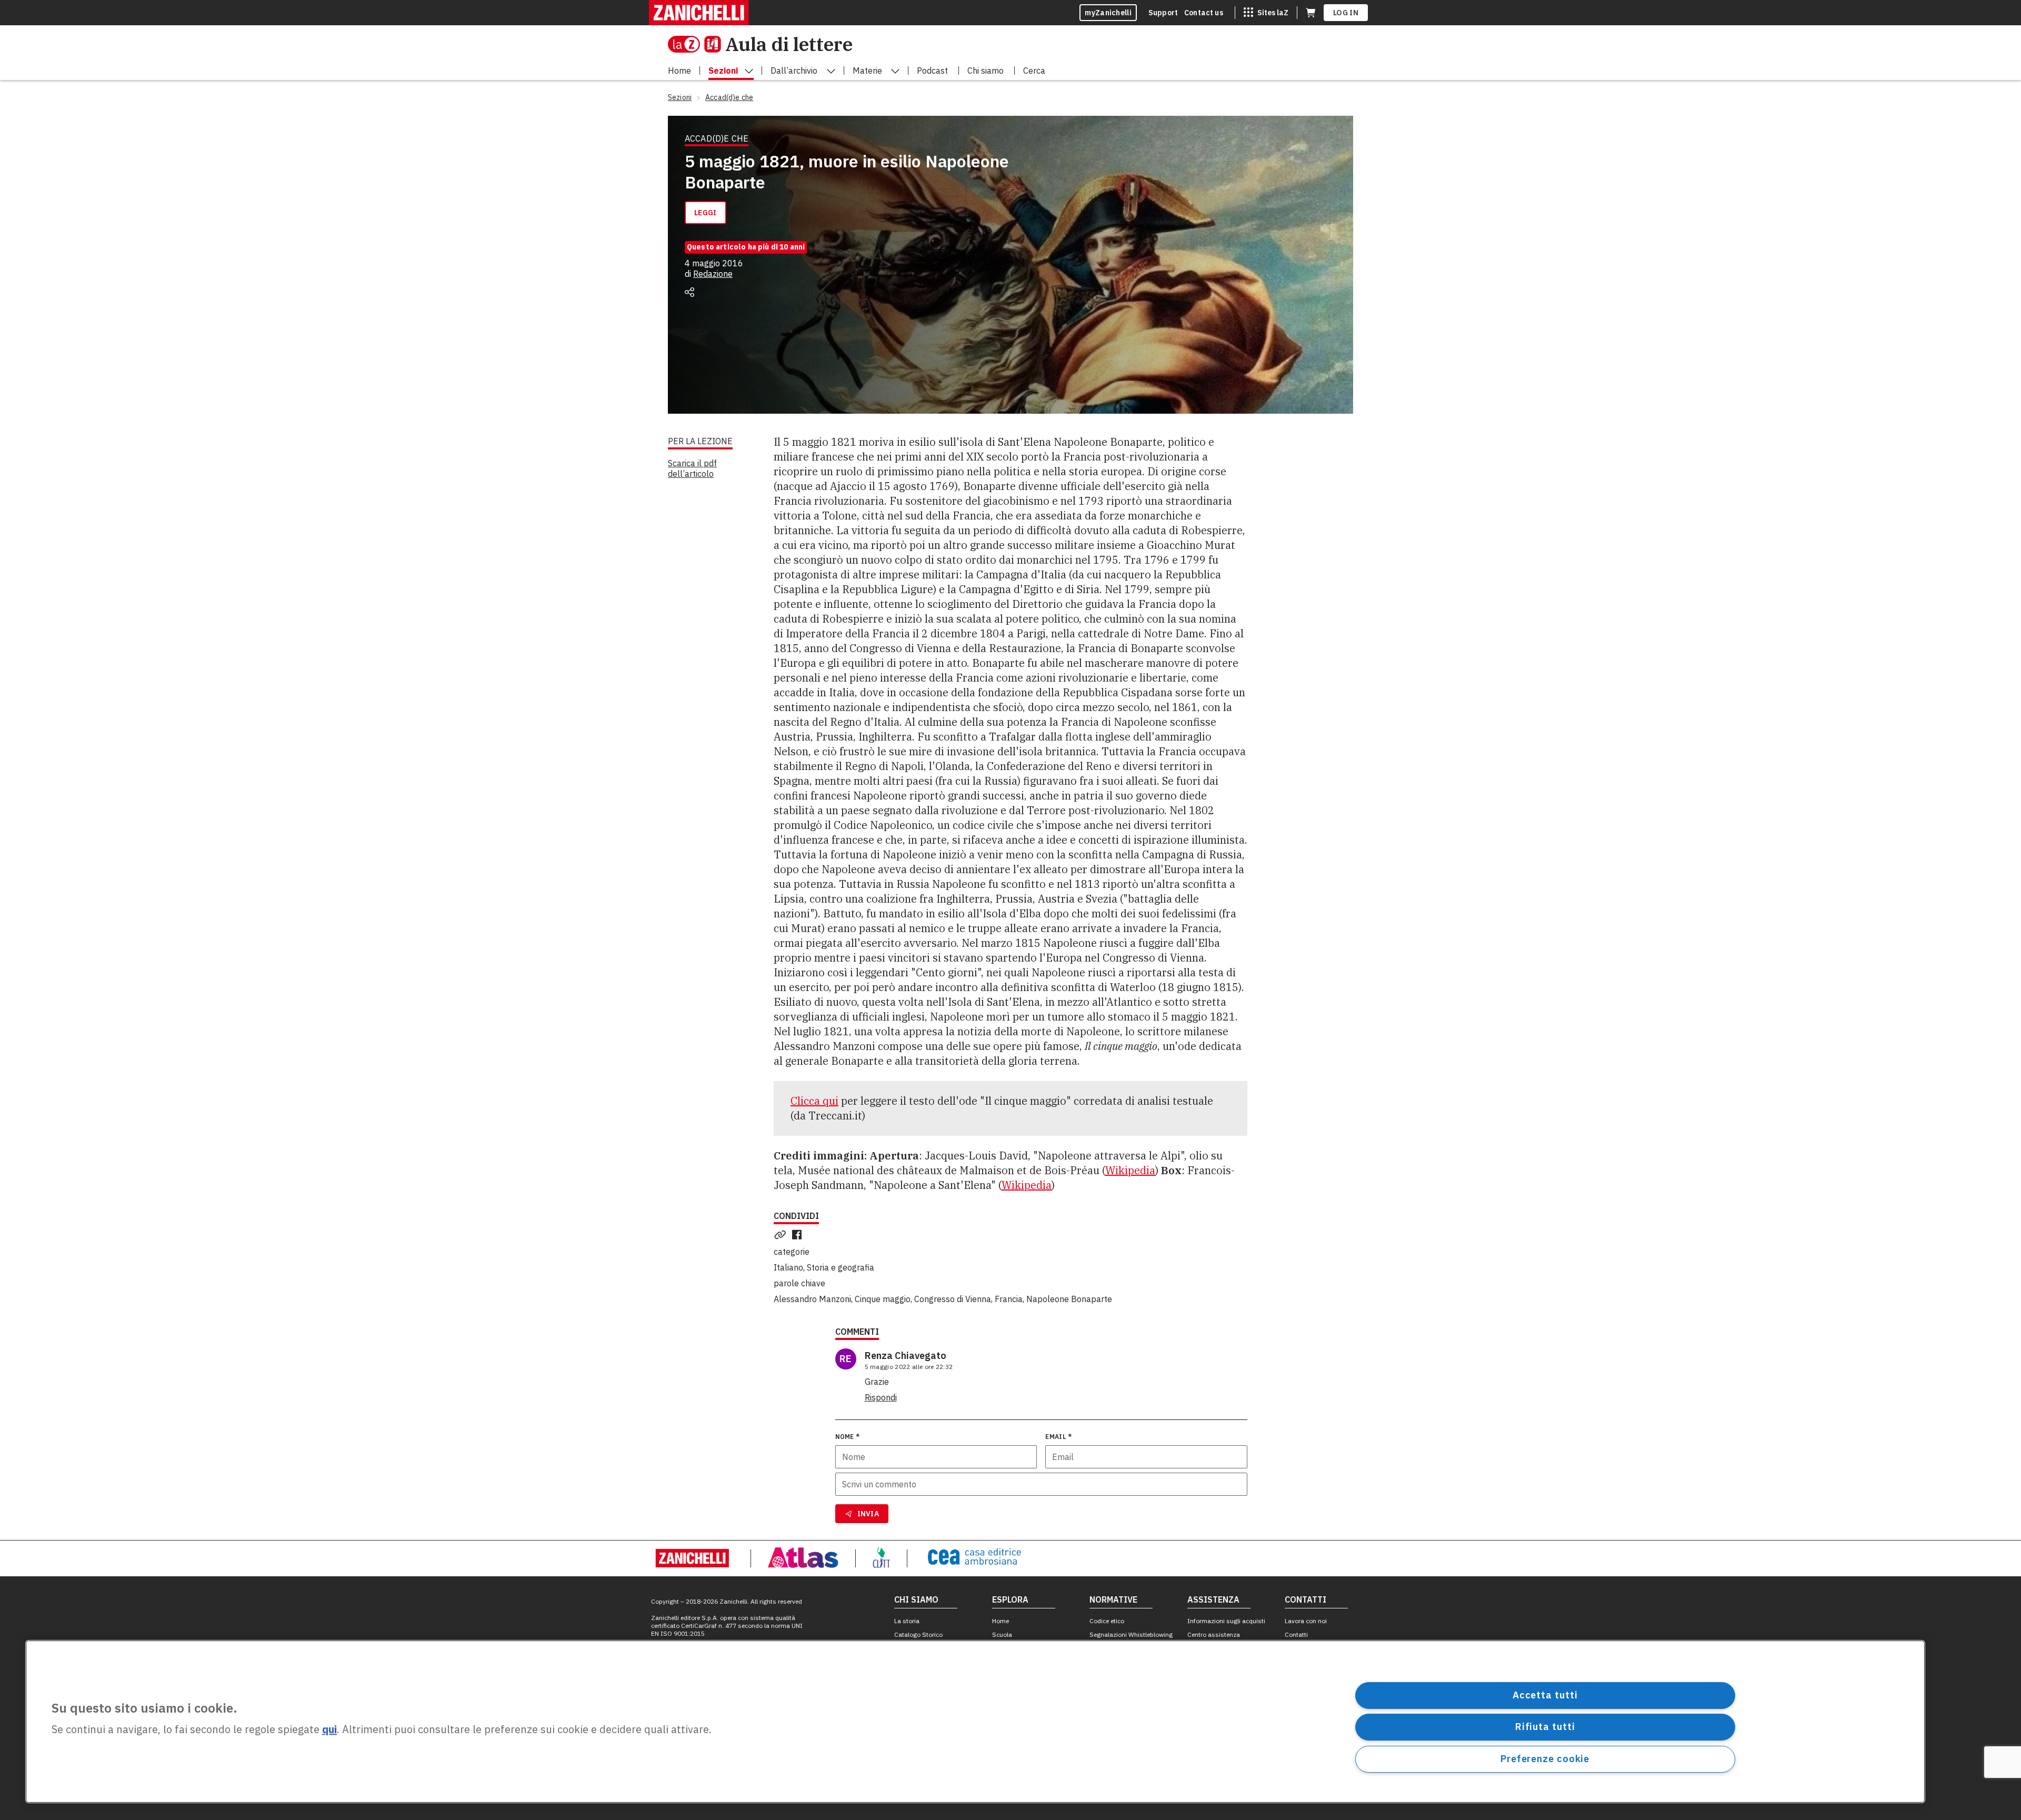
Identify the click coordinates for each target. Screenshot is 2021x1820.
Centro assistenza (1214, 1634)
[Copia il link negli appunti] (782, 1235)
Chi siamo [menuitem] (986, 71)
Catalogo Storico (918, 1634)
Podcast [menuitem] (932, 71)
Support (1163, 13)
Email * (1058, 1437)
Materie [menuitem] (867, 71)
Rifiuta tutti (1545, 1727)
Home (1001, 1621)
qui (329, 1730)
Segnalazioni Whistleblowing (1131, 1634)
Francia (1009, 1299)
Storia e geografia (841, 1267)
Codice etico (1107, 1621)
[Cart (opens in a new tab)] (1310, 13)
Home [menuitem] (679, 71)
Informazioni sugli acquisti (1226, 1621)
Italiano (788, 1267)
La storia (907, 1621)
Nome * (848, 1437)
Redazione (713, 274)
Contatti (1296, 1634)
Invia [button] (868, 1514)
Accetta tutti (1545, 1695)
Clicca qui (814, 1101)
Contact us (1204, 13)
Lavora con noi (1306, 1621)
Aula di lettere (789, 44)
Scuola (1002, 1634)
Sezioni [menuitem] (723, 71)
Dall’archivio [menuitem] (794, 71)
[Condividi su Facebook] (799, 1235)
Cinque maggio (883, 1299)
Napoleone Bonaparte (1069, 1299)
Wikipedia (1130, 1170)
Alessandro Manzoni (812, 1299)
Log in (1346, 13)
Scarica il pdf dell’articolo (692, 468)
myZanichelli (1108, 13)
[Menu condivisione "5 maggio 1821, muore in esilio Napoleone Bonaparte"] (689, 292)
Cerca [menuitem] (1034, 71)
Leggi (706, 213)
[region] (975, 1722)
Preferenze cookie (1545, 1759)
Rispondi (881, 1397)
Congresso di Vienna (953, 1299)
